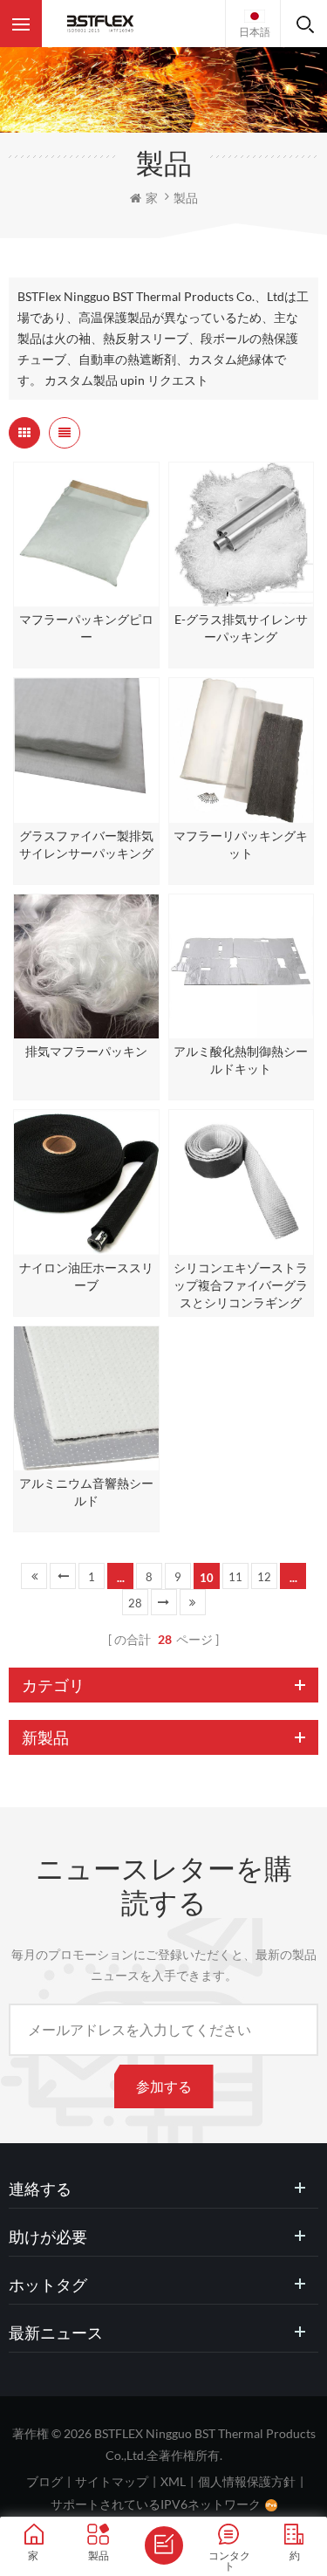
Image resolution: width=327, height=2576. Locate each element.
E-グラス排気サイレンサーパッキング (241, 628)
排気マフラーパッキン (86, 1051)
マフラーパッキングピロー (86, 628)
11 (235, 1577)
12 (264, 1577)
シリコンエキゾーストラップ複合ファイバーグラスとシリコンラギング (241, 1285)
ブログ (44, 2481)
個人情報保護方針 (247, 2481)
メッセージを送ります (164, 2545)
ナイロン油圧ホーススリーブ (86, 1276)
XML (173, 2481)
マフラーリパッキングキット (241, 844)
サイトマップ (112, 2481)
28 (135, 1603)
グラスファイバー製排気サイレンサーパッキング (86, 844)
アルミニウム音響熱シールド (86, 1492)
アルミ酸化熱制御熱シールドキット (241, 1060)
